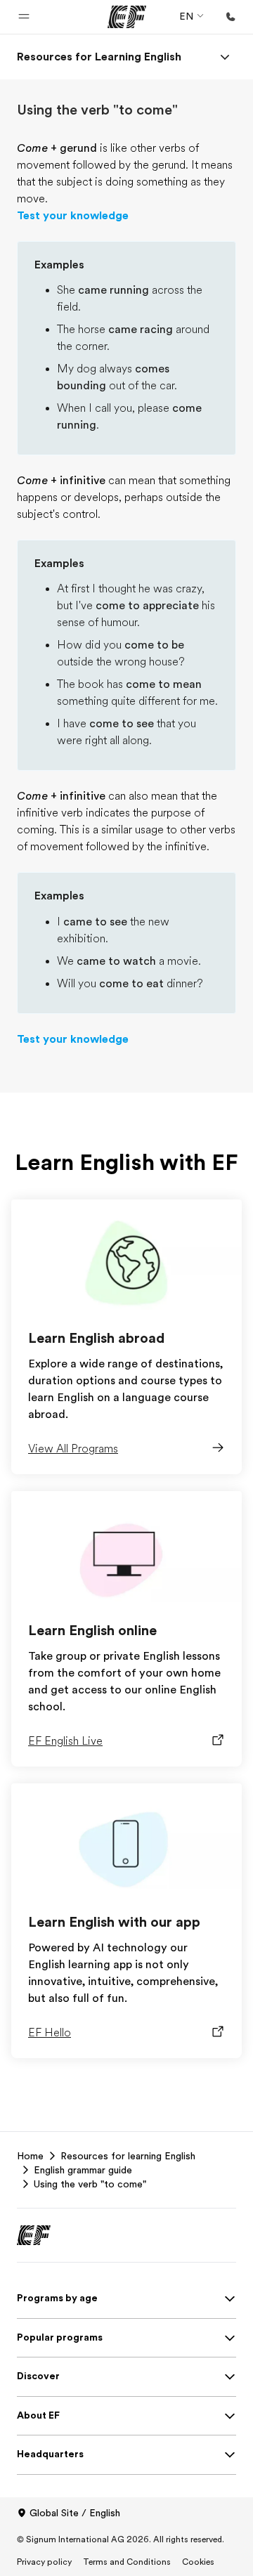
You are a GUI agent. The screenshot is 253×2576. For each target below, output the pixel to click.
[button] (24, 17)
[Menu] (225, 57)
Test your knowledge (73, 216)
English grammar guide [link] (83, 2170)
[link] (99, 57)
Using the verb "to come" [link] (90, 2184)
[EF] (127, 17)
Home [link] (30, 2156)
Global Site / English (75, 2513)
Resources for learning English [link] (128, 2156)
